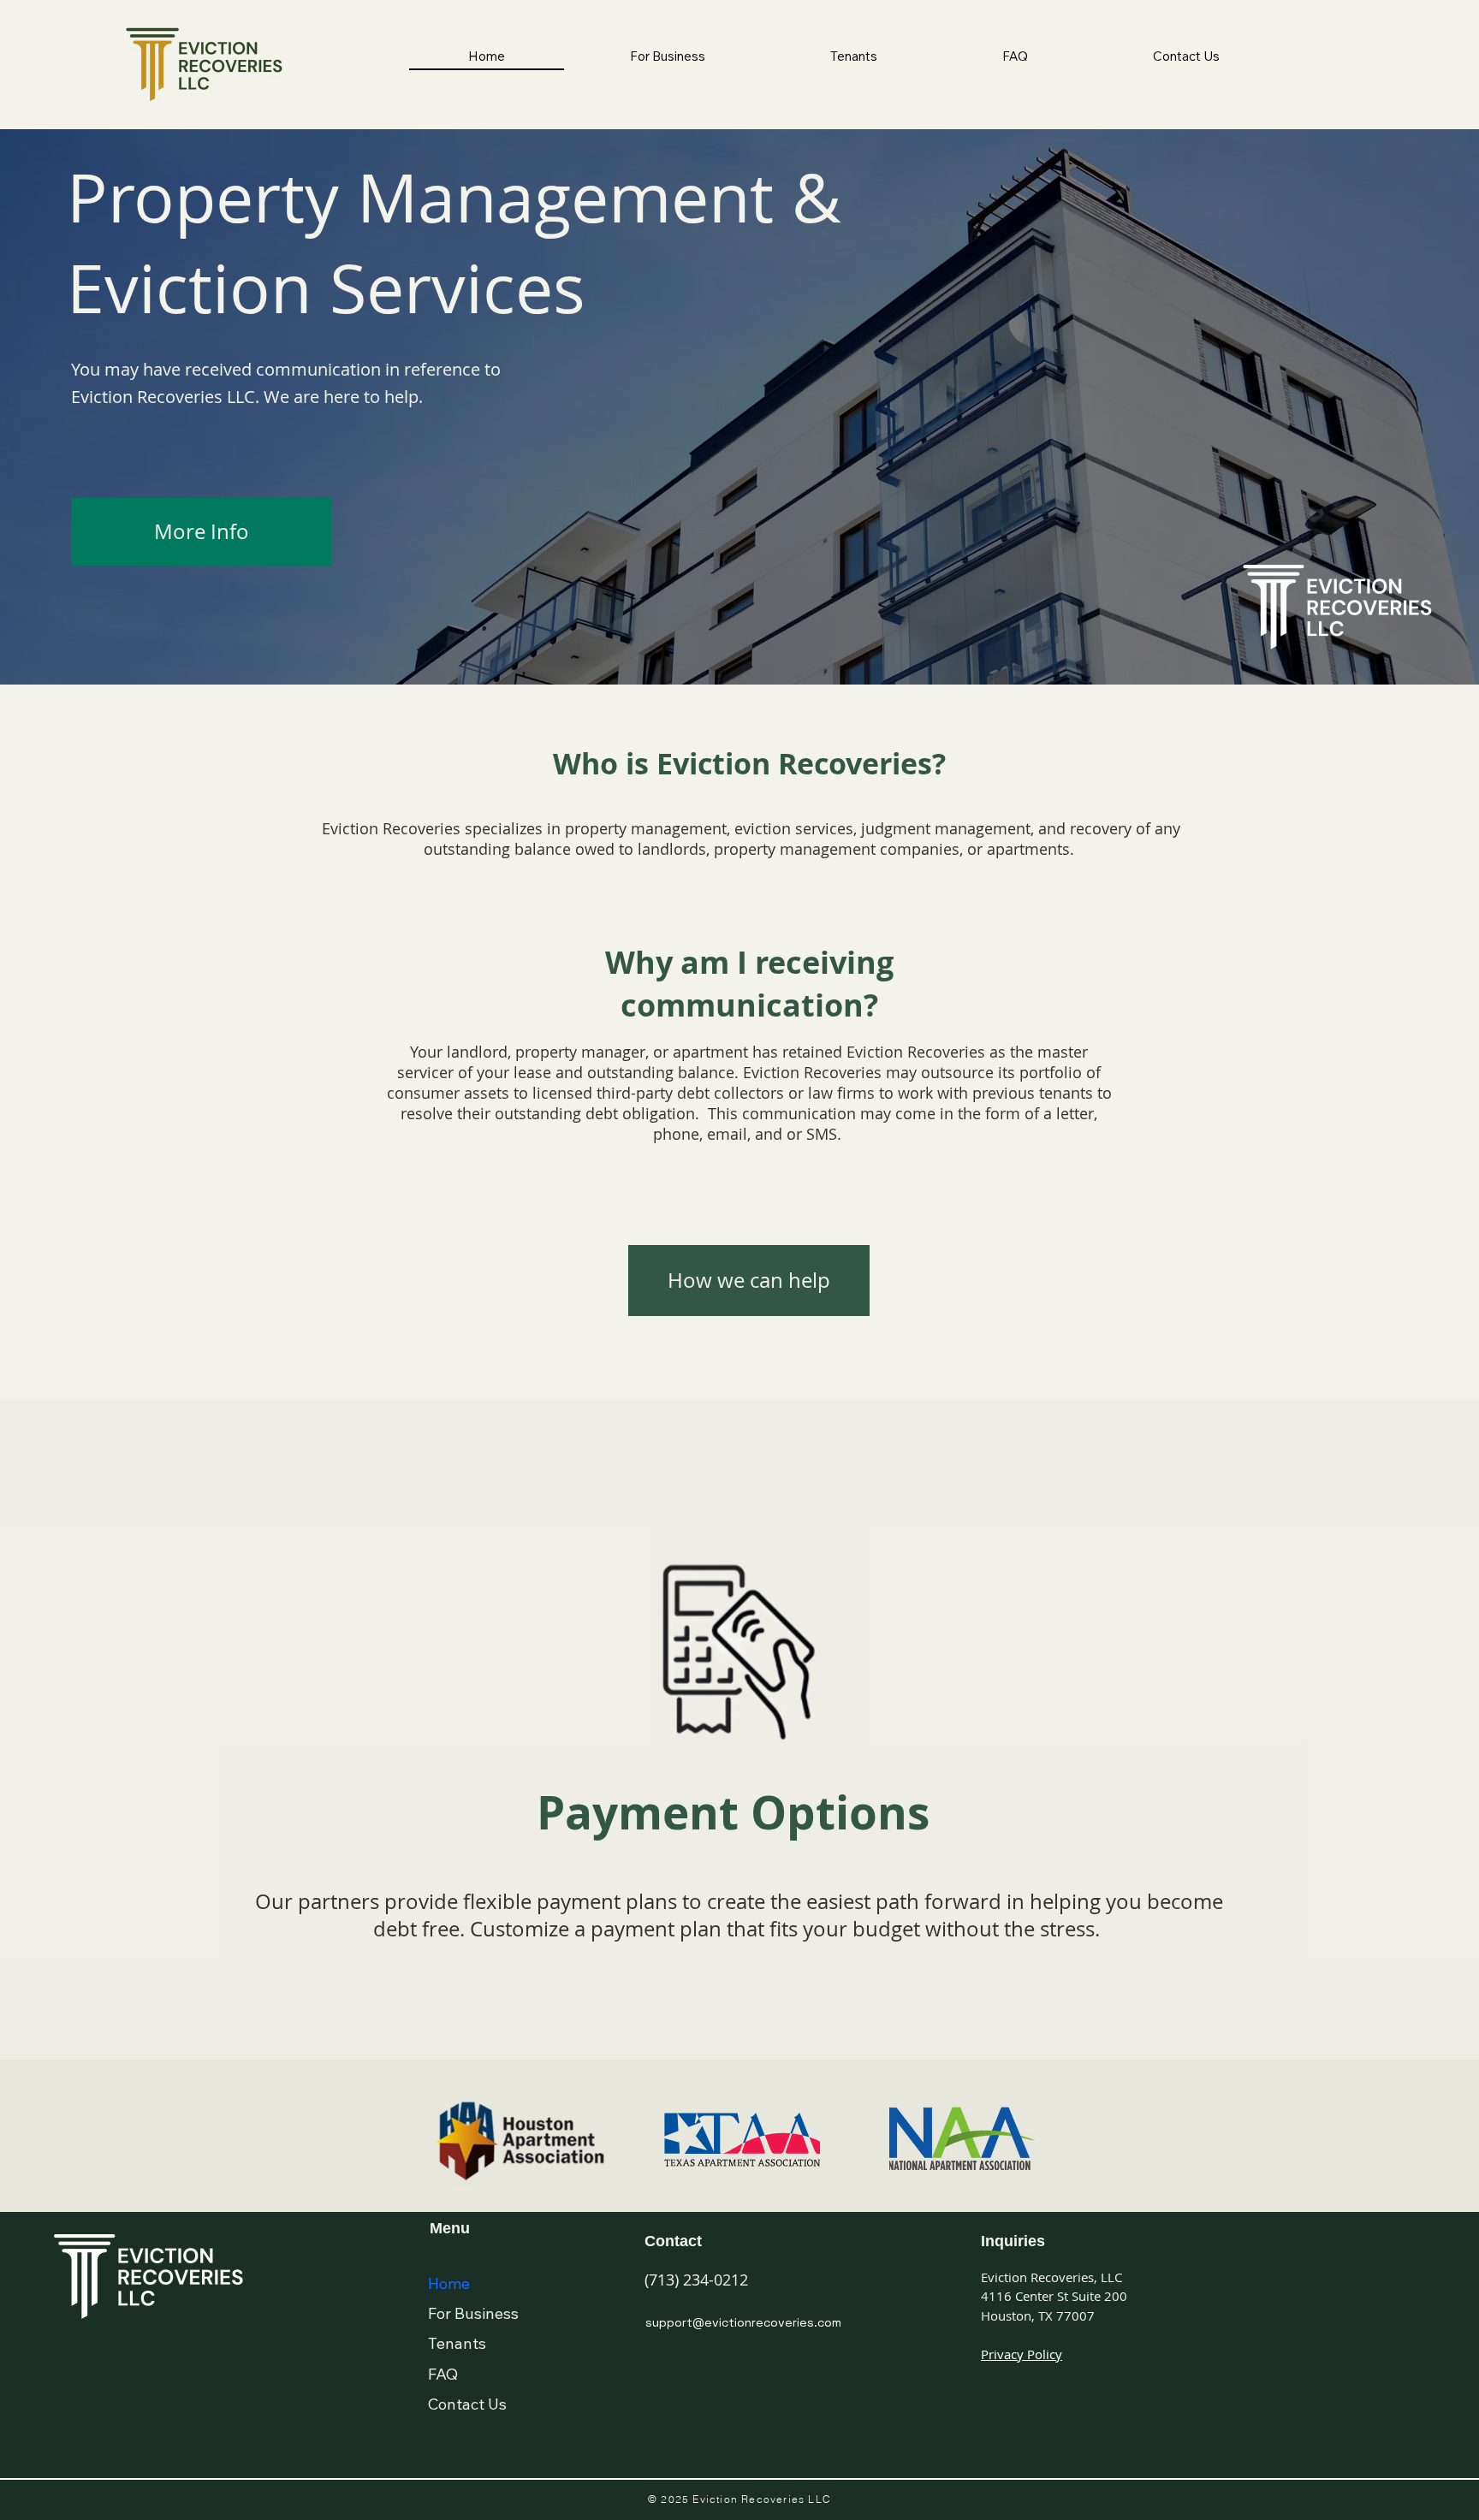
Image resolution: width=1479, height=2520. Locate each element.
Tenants (457, 2343)
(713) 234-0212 (696, 2280)
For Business (473, 2313)
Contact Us (467, 2404)
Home (449, 2283)
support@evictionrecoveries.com (743, 2322)
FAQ (443, 2374)
